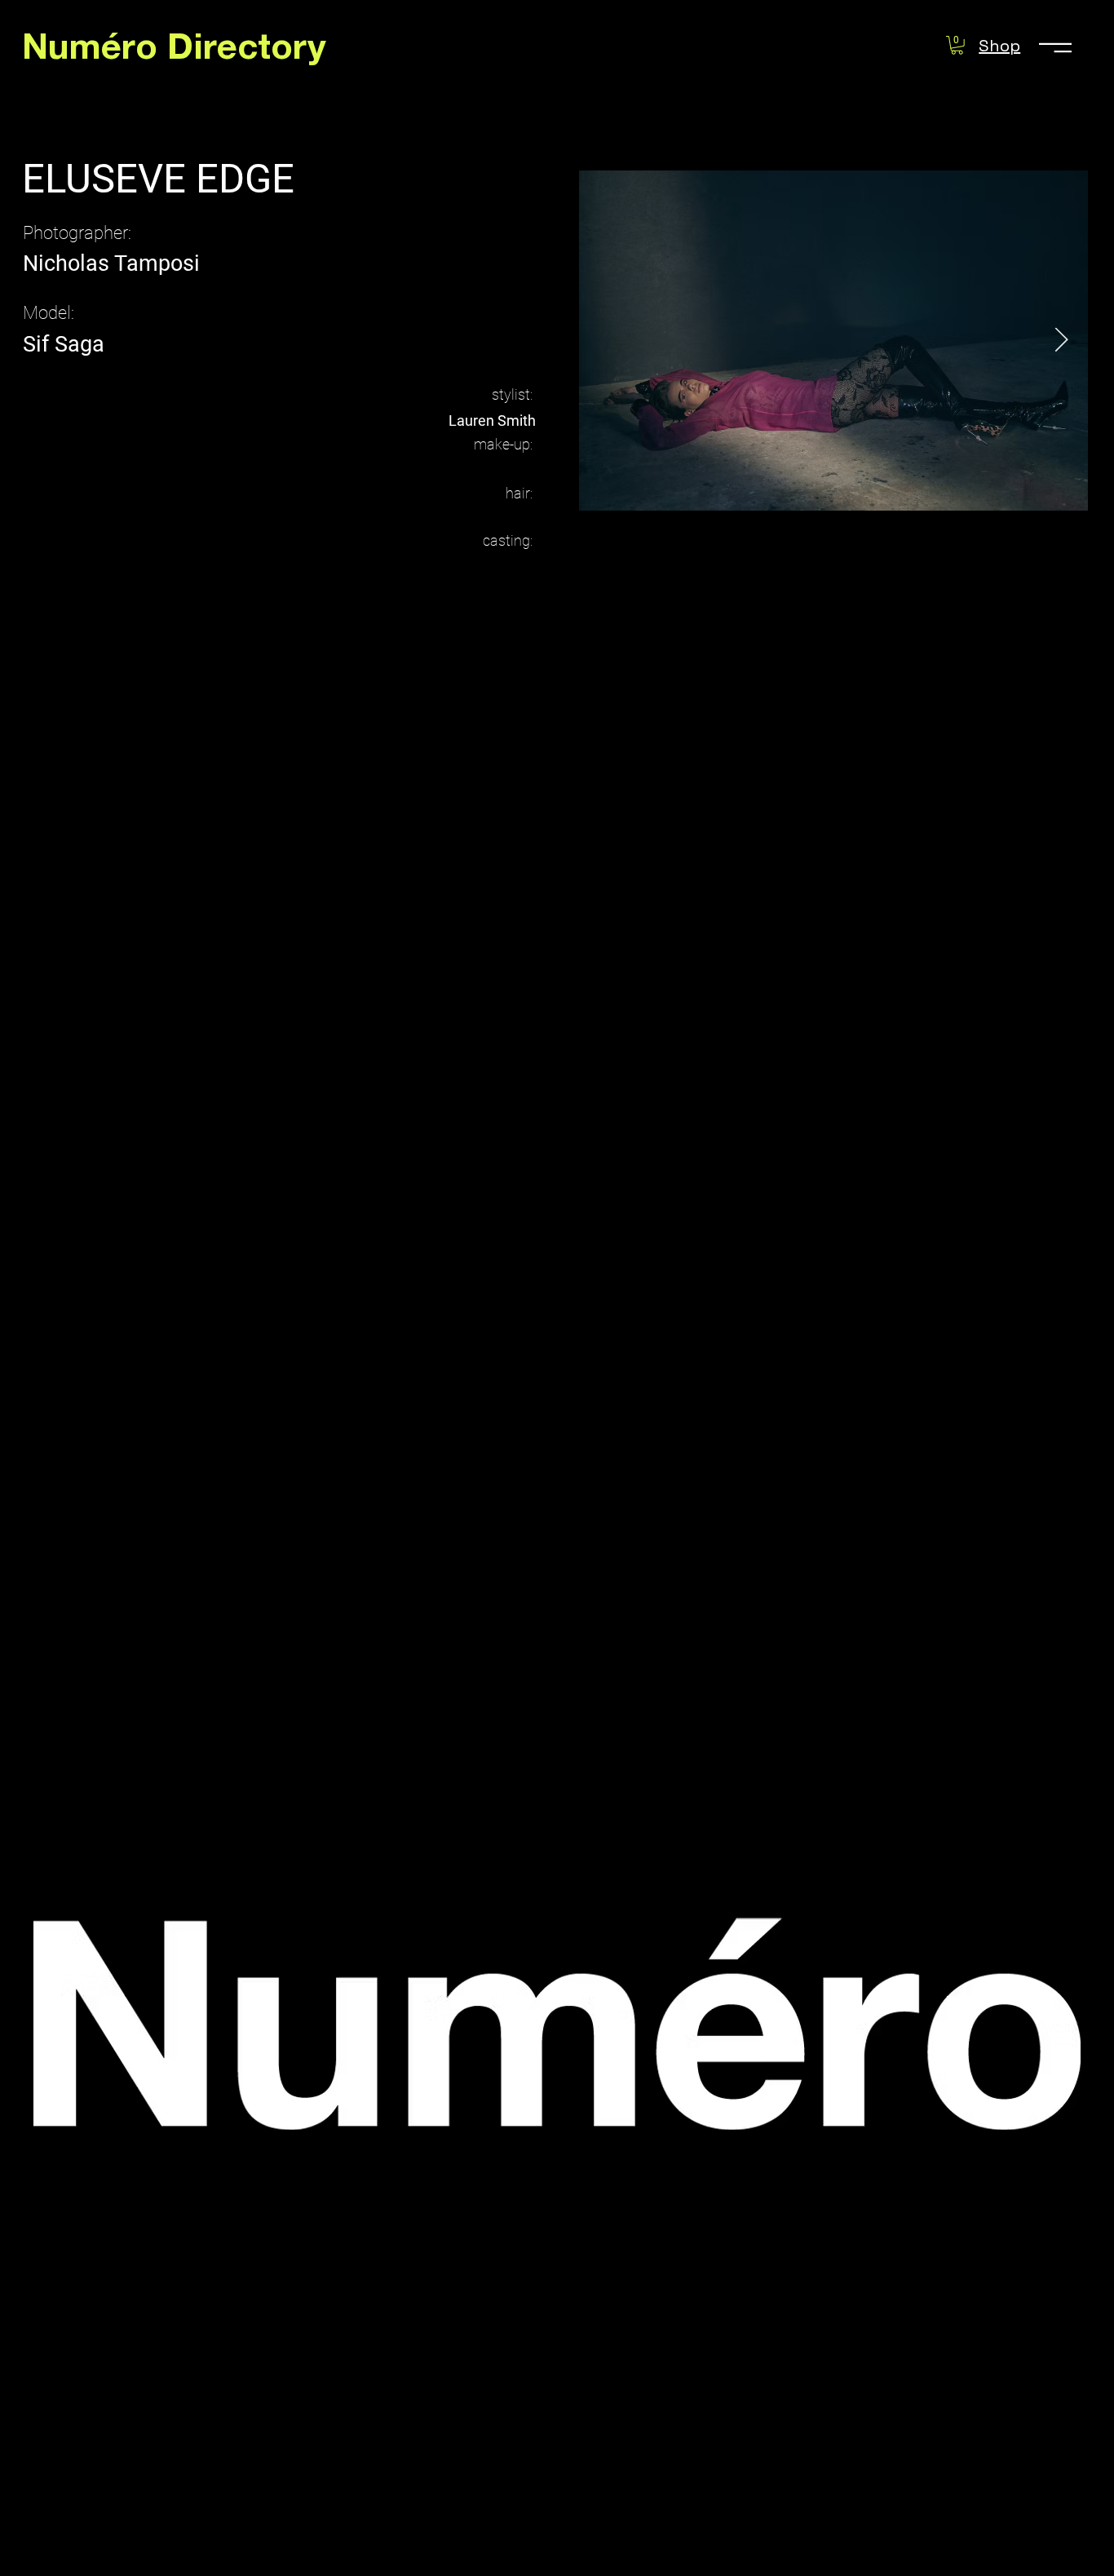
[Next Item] (1061, 340)
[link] (957, 45)
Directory (247, 51)
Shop (999, 46)
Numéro (95, 51)
